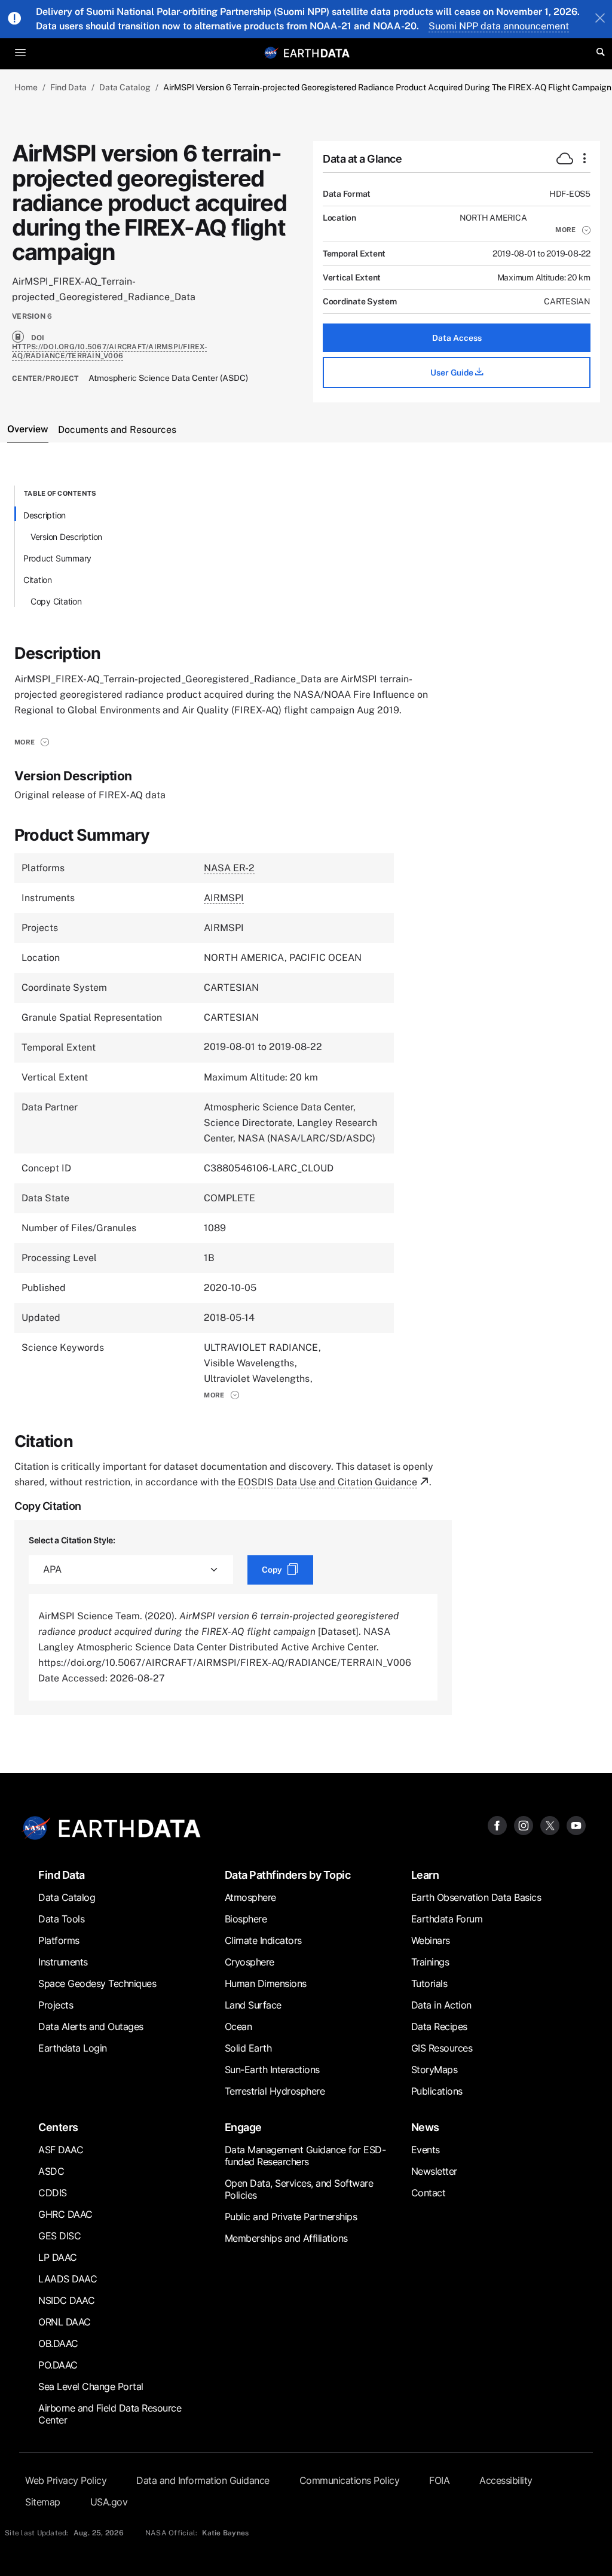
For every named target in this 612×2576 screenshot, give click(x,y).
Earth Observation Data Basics (476, 1897)
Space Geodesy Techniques (97, 1983)
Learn (425, 1875)
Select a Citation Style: (72, 1540)
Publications (437, 2091)
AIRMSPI (224, 898)
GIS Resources (442, 2048)
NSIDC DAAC (66, 2300)
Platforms (59, 1940)
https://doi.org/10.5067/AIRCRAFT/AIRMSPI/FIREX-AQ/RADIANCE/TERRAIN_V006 (110, 351)
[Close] (600, 19)
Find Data (68, 87)
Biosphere (246, 1919)
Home (26, 87)
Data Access (457, 338)
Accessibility (506, 2480)
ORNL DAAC (65, 2322)
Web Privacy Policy (66, 2480)
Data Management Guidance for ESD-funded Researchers (305, 2156)
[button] (573, 230)
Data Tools (61, 1919)
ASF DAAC (61, 2150)
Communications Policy (350, 2480)
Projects (56, 2005)
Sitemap (43, 2502)
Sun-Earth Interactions (272, 2070)
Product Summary (57, 558)
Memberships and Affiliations (286, 2238)
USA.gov (109, 2502)
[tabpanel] (306, 1100)
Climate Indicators (263, 1940)
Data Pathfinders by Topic (288, 1875)
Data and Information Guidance (203, 2480)
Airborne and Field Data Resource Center (110, 2414)
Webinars (431, 1940)
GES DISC (59, 2236)
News (425, 2127)
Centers (58, 2127)
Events (426, 2150)
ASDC (51, 2171)
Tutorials (429, 1983)
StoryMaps (434, 2070)
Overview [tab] (28, 429)
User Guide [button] (453, 373)
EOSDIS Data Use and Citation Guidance (328, 1482)
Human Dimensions (266, 1983)
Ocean (238, 2026)
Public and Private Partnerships (291, 2217)
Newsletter (434, 2171)
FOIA (439, 2480)
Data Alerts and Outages (91, 2026)
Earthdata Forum (447, 1919)
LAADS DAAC (68, 2279)
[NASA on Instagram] (524, 1825)
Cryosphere (250, 1962)
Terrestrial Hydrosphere (275, 2091)
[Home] (317, 52)
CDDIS (53, 2193)
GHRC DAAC (65, 2214)
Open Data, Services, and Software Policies (299, 2189)
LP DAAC (58, 2257)
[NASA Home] (271, 53)
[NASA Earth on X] (550, 1825)
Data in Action (441, 2005)
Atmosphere (250, 1897)
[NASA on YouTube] (576, 1825)
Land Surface (253, 2005)
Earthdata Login (73, 2048)
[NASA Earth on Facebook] (497, 1825)
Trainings (430, 1962)
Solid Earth (248, 2048)
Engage (243, 2127)
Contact (429, 2193)
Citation (38, 580)
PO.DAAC (58, 2365)
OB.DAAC (58, 2343)
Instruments (63, 1962)
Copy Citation (56, 601)
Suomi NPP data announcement (499, 26)
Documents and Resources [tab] (117, 430)
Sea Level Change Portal (91, 2386)
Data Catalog (125, 87)
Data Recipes (439, 2026)
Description (45, 515)
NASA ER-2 (229, 868)
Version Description (66, 537)
